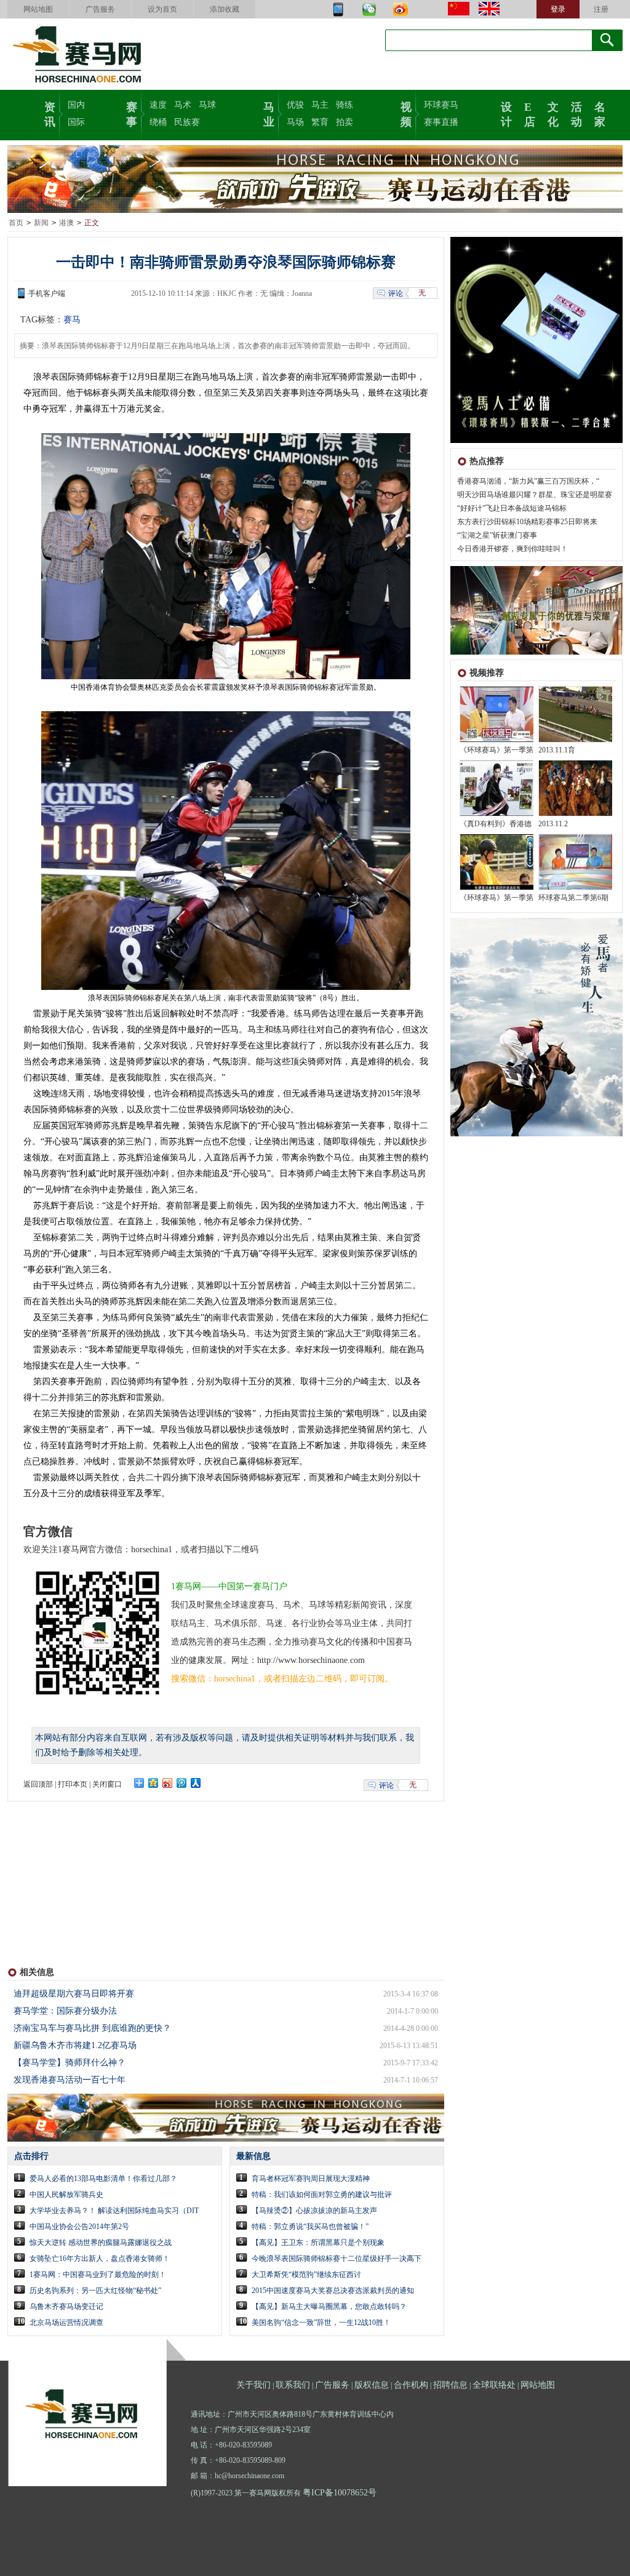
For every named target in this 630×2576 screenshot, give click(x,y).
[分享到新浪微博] (168, 1783)
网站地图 (38, 9)
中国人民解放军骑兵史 (66, 2195)
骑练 (345, 105)
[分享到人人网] (196, 1783)
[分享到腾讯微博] (182, 1783)
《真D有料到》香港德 (496, 824)
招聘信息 (450, 2385)
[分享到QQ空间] (154, 1783)
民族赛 (187, 122)
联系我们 (293, 2385)
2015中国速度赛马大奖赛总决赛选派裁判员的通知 (333, 2291)
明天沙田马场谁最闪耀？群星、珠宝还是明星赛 (535, 495)
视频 (406, 113)
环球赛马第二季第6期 (573, 898)
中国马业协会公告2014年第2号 (79, 2227)
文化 (553, 113)
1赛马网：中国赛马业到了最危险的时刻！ (98, 2275)
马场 (295, 122)
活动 (576, 113)
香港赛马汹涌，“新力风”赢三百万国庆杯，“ (528, 481)
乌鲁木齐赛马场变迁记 (66, 2307)
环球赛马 (441, 105)
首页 (16, 223)
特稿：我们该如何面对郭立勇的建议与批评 (322, 2195)
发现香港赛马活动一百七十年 (70, 2080)
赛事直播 (441, 122)
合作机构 (411, 2385)
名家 (600, 113)
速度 (158, 105)
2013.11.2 (553, 824)
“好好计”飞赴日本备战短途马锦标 (512, 508)
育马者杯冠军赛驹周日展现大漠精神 (311, 2179)
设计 (506, 113)
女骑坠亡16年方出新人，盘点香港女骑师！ (100, 2259)
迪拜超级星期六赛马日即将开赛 (74, 1994)
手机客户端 (47, 293)
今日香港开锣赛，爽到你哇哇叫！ (512, 549)
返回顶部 (38, 1784)
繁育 (320, 122)
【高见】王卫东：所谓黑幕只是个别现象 (318, 2243)
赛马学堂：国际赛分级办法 (65, 2011)
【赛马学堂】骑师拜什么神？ (70, 2063)
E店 (530, 113)
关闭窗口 (107, 1784)
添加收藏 (225, 9)
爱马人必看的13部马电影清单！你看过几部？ (103, 2179)
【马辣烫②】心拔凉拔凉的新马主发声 (314, 2211)
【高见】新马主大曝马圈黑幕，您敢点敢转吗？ (329, 2307)
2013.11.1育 (557, 750)
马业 (269, 113)
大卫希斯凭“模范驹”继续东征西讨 (306, 2275)
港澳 (66, 223)
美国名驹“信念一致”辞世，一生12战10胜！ (321, 2323)
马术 (183, 105)
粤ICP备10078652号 (340, 2493)
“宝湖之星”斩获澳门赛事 (497, 535)
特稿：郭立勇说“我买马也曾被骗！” (310, 2227)
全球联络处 (494, 2385)
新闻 (41, 223)
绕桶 (158, 122)
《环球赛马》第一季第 (496, 750)
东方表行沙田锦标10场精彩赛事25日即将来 (527, 522)
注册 (601, 9)
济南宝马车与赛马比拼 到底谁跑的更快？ (92, 2028)
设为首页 (162, 9)
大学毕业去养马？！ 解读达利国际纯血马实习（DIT (114, 2211)
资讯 (50, 113)
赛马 (72, 320)
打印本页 (73, 1784)
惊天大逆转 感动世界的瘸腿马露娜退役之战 (101, 2243)
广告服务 (100, 9)
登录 (558, 9)
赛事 (132, 113)
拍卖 (345, 122)
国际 (76, 122)
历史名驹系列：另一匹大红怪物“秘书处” (95, 2291)
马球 (207, 105)
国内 (76, 105)
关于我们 (253, 2385)
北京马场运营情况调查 (66, 2323)
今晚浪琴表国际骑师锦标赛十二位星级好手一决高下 (337, 2259)
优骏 (295, 105)
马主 (320, 105)
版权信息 (372, 2385)
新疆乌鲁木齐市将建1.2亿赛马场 (75, 2045)
